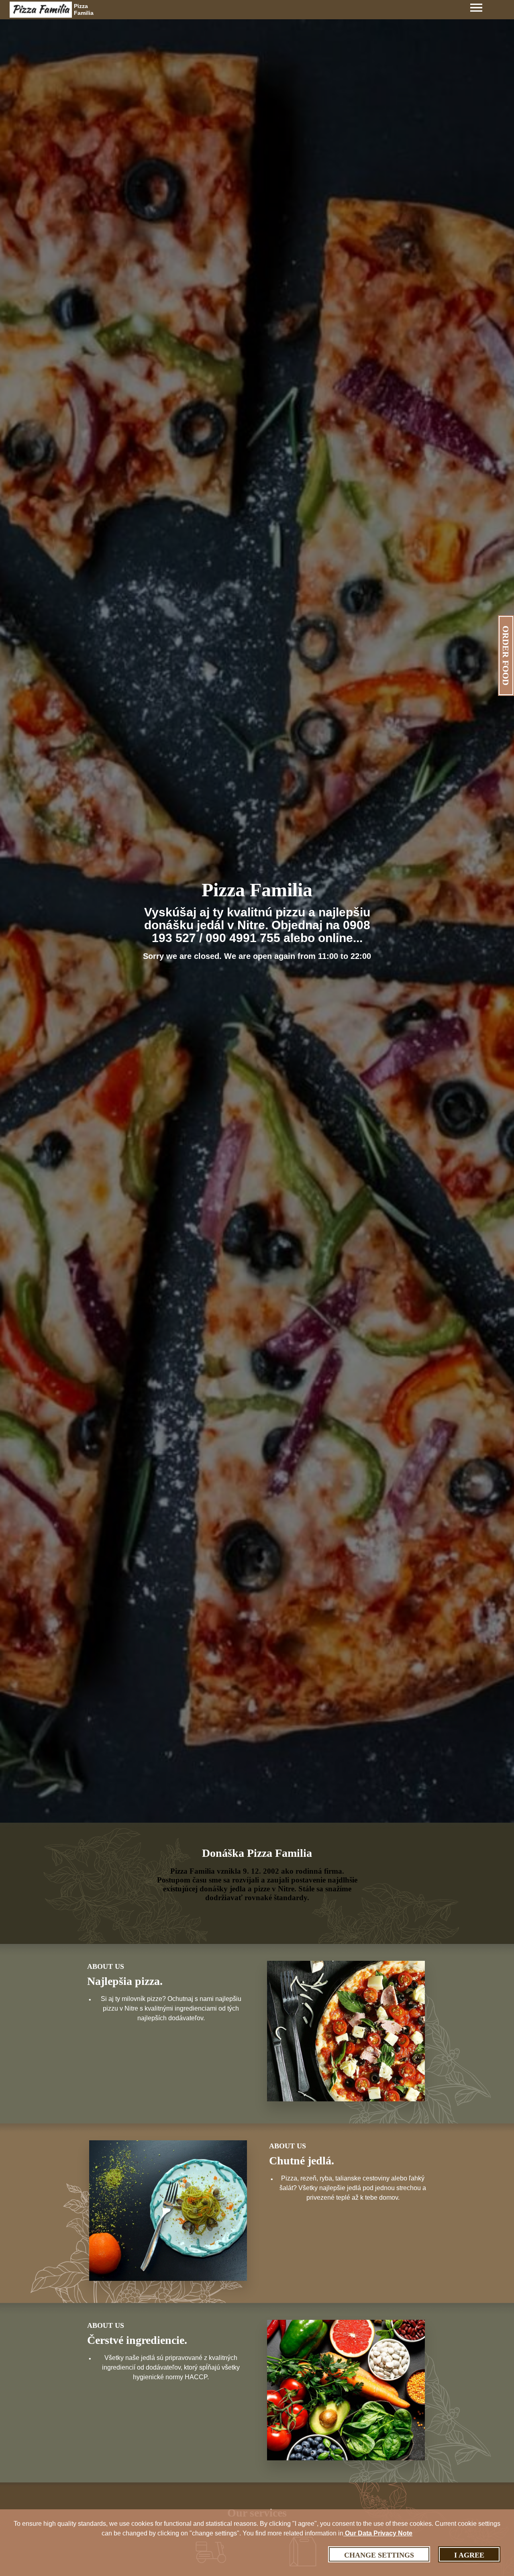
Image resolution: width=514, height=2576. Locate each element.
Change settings (379, 2555)
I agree (469, 2555)
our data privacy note (378, 2533)
